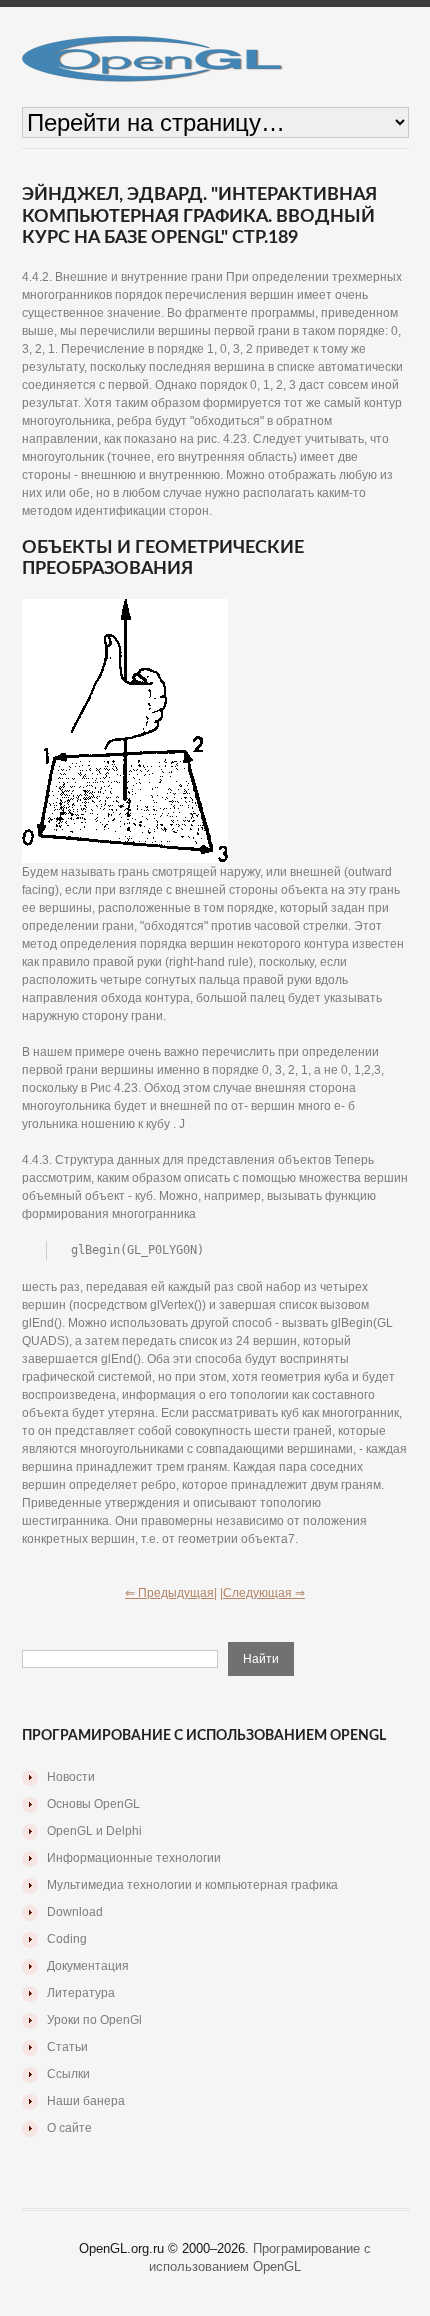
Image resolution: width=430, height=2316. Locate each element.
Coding (67, 1939)
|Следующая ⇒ (262, 1593)
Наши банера (86, 2101)
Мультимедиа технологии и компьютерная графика (192, 1885)
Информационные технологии (134, 1858)
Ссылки (68, 2074)
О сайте (69, 2128)
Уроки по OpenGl (94, 2020)
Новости (71, 1777)
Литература (81, 1993)
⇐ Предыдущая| (171, 1593)
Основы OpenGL (93, 1804)
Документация (88, 1966)
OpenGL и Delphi (94, 1831)
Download (75, 1912)
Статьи (67, 2047)
